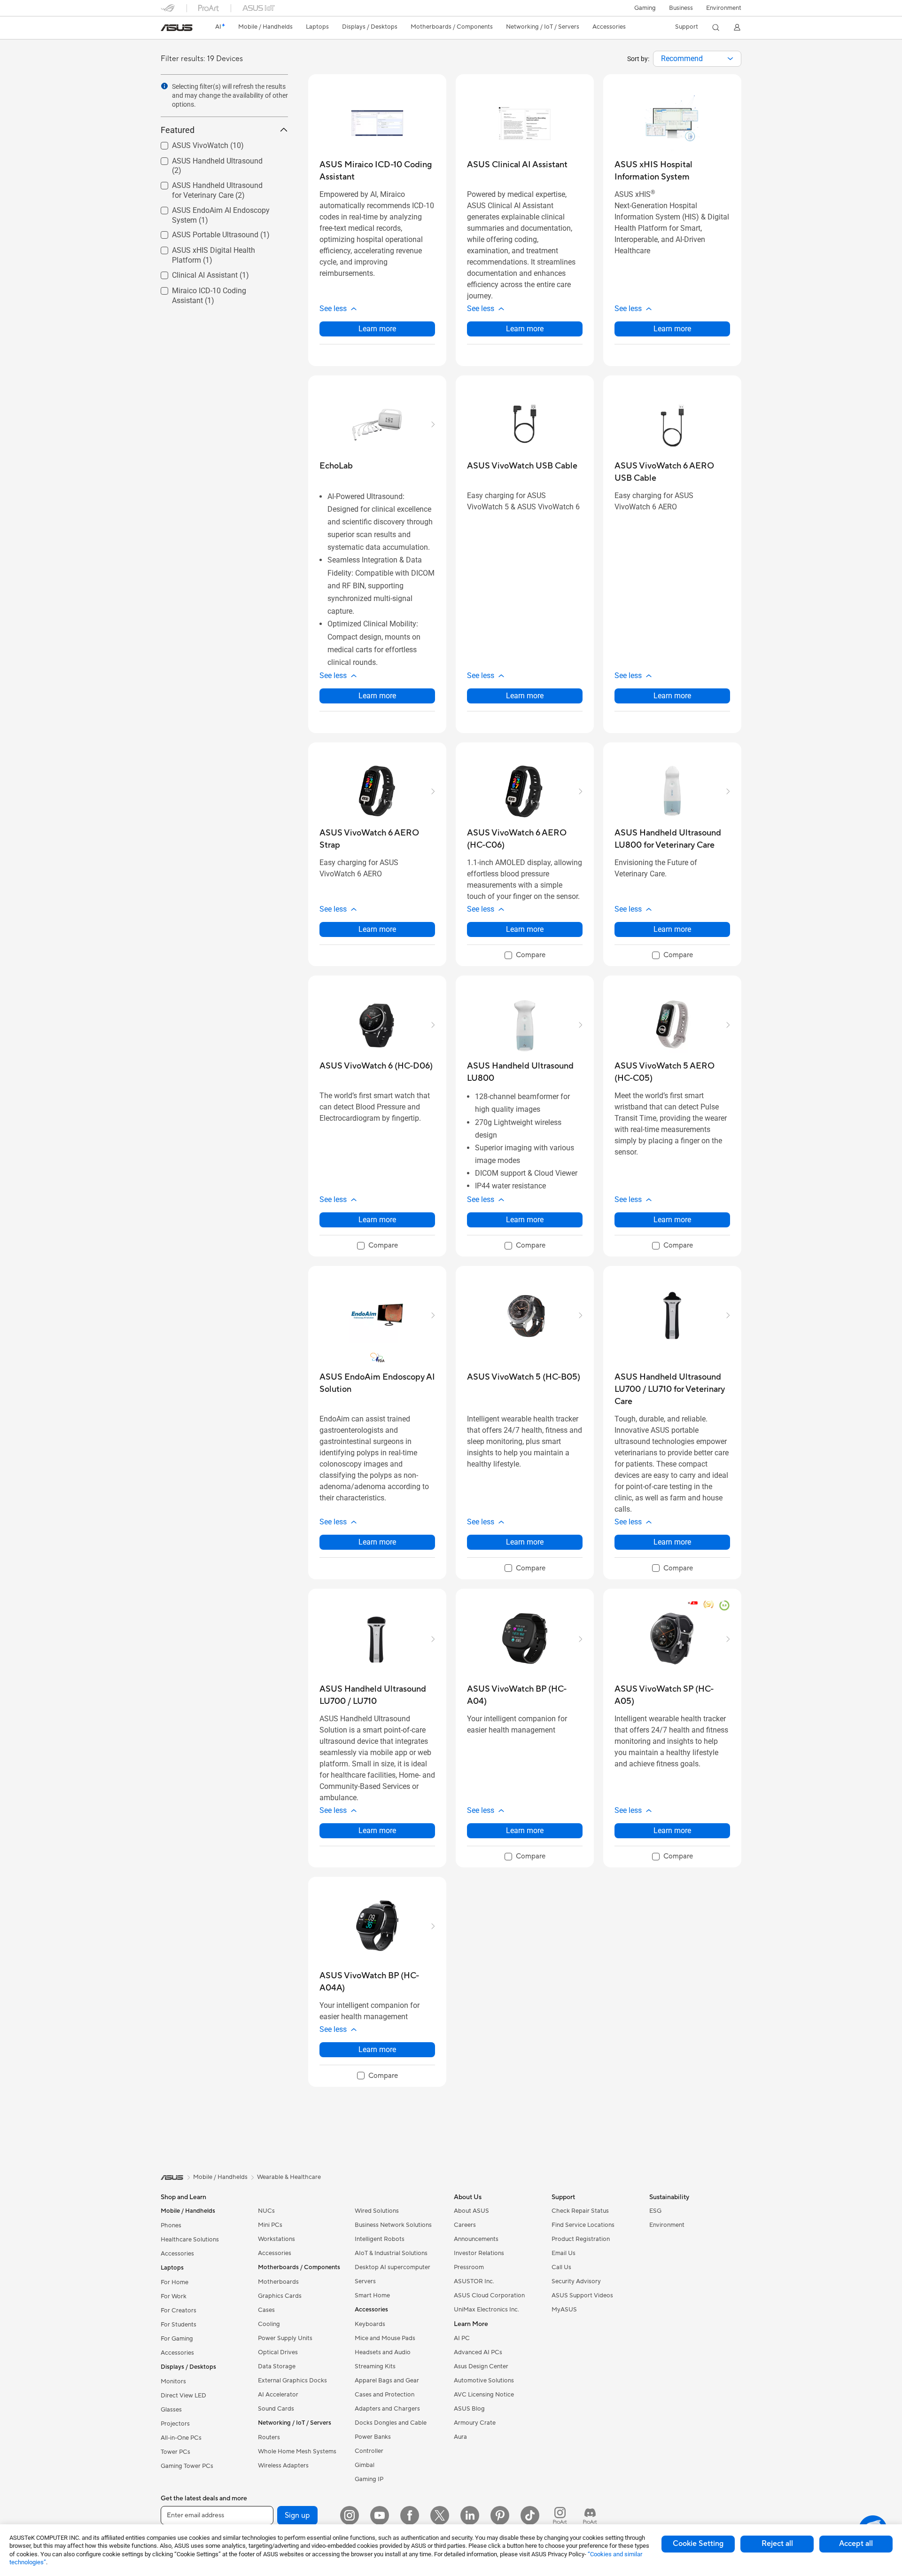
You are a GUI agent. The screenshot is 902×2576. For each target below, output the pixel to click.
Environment (724, 8)
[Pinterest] (500, 2515)
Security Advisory (576, 2281)
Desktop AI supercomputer (393, 2267)
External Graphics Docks (292, 2381)
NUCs (266, 2211)
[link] (177, 28)
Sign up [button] (297, 2515)
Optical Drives (278, 2352)
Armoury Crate (475, 2423)
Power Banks (373, 2437)
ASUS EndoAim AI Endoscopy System (210, 212)
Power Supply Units (285, 2338)
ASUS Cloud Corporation (489, 2295)
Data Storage (277, 2366)
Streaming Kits (375, 2366)
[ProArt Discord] (590, 2515)
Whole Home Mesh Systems (297, 2451)
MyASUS (564, 2310)
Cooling (269, 2324)
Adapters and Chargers (387, 2409)
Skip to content (166, 29)
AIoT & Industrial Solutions (391, 2253)
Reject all (777, 2544)
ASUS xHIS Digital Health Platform (218, 248)
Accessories (177, 2254)
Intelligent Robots (380, 2239)
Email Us (564, 2253)
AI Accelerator (278, 2395)
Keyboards (370, 2324)
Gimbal (365, 2465)
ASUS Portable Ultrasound (204, 232)
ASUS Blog (469, 2409)
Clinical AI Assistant (194, 273)
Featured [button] (178, 130)
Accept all (856, 2544)
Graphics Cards (280, 2296)
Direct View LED (183, 2396)
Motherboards (278, 2282)
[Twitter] (440, 2515)
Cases (266, 2310)
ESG (655, 2211)
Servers (365, 2281)
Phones (171, 2225)
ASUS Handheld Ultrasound (206, 159)
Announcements (476, 2239)
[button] (645, 8)
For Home (175, 2282)
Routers (269, 2437)
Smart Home (372, 2295)
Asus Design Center (481, 2366)
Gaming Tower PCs (187, 2466)
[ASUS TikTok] (530, 2515)
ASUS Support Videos (582, 2295)
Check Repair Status (580, 2211)
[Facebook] (410, 2515)
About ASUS (471, 2211)
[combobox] (697, 59)
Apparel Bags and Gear (387, 2381)
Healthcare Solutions (190, 2240)
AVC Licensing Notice (484, 2395)
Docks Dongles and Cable (391, 2423)
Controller (369, 2451)
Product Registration (581, 2239)
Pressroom (469, 2267)
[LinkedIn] (470, 2515)
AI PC (462, 2338)
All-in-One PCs (181, 2438)
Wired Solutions (377, 2211)
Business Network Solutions (393, 2225)
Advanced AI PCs (478, 2352)
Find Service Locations (583, 2225)
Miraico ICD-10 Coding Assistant (214, 288)
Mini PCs (270, 2225)
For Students (179, 2325)
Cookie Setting (698, 2544)
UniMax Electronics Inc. (486, 2310)
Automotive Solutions (484, 2381)
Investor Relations (479, 2253)
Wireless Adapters (283, 2466)
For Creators (179, 2311)
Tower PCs (175, 2452)
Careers (465, 2225)
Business (681, 8)
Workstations (276, 2239)
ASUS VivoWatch (189, 143)
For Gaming (177, 2339)
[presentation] (730, 59)
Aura (460, 2437)
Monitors (173, 2381)
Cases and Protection (385, 2395)
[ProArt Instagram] (560, 2515)
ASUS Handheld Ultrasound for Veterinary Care (212, 187)
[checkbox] (525, 956)
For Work (174, 2296)
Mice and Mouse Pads (385, 2338)
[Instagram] (350, 2515)
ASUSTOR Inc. (474, 2281)
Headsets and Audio (383, 2352)
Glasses (171, 2410)
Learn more (377, 329)
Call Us (561, 2267)
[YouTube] (380, 2515)
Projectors (175, 2424)
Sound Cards (276, 2409)
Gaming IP (369, 2479)
